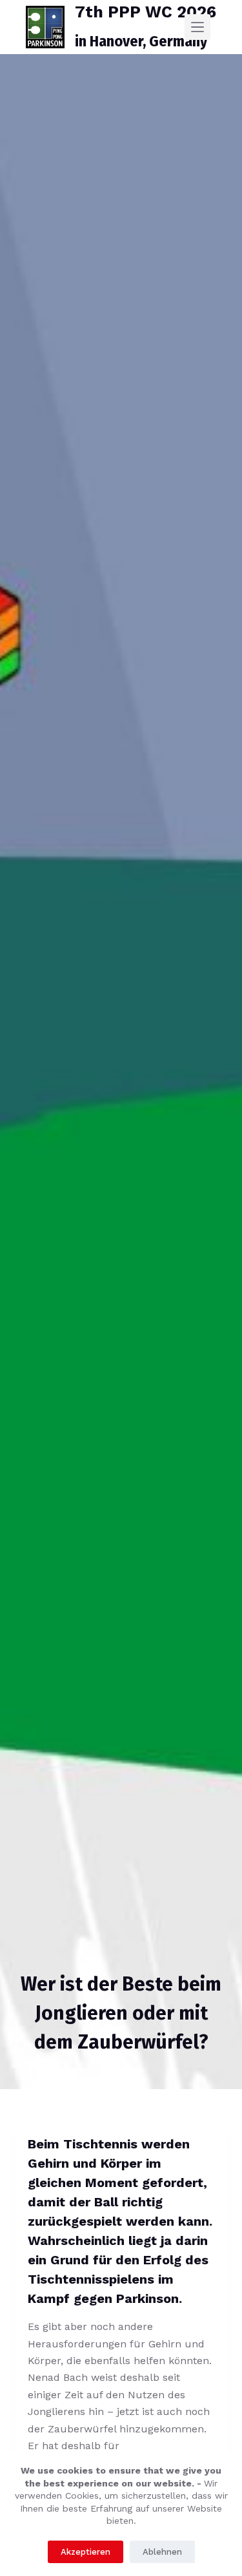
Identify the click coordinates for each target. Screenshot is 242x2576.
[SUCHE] (222, 27)
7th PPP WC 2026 (146, 12)
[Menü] (197, 27)
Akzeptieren (86, 2552)
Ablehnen (162, 2552)
